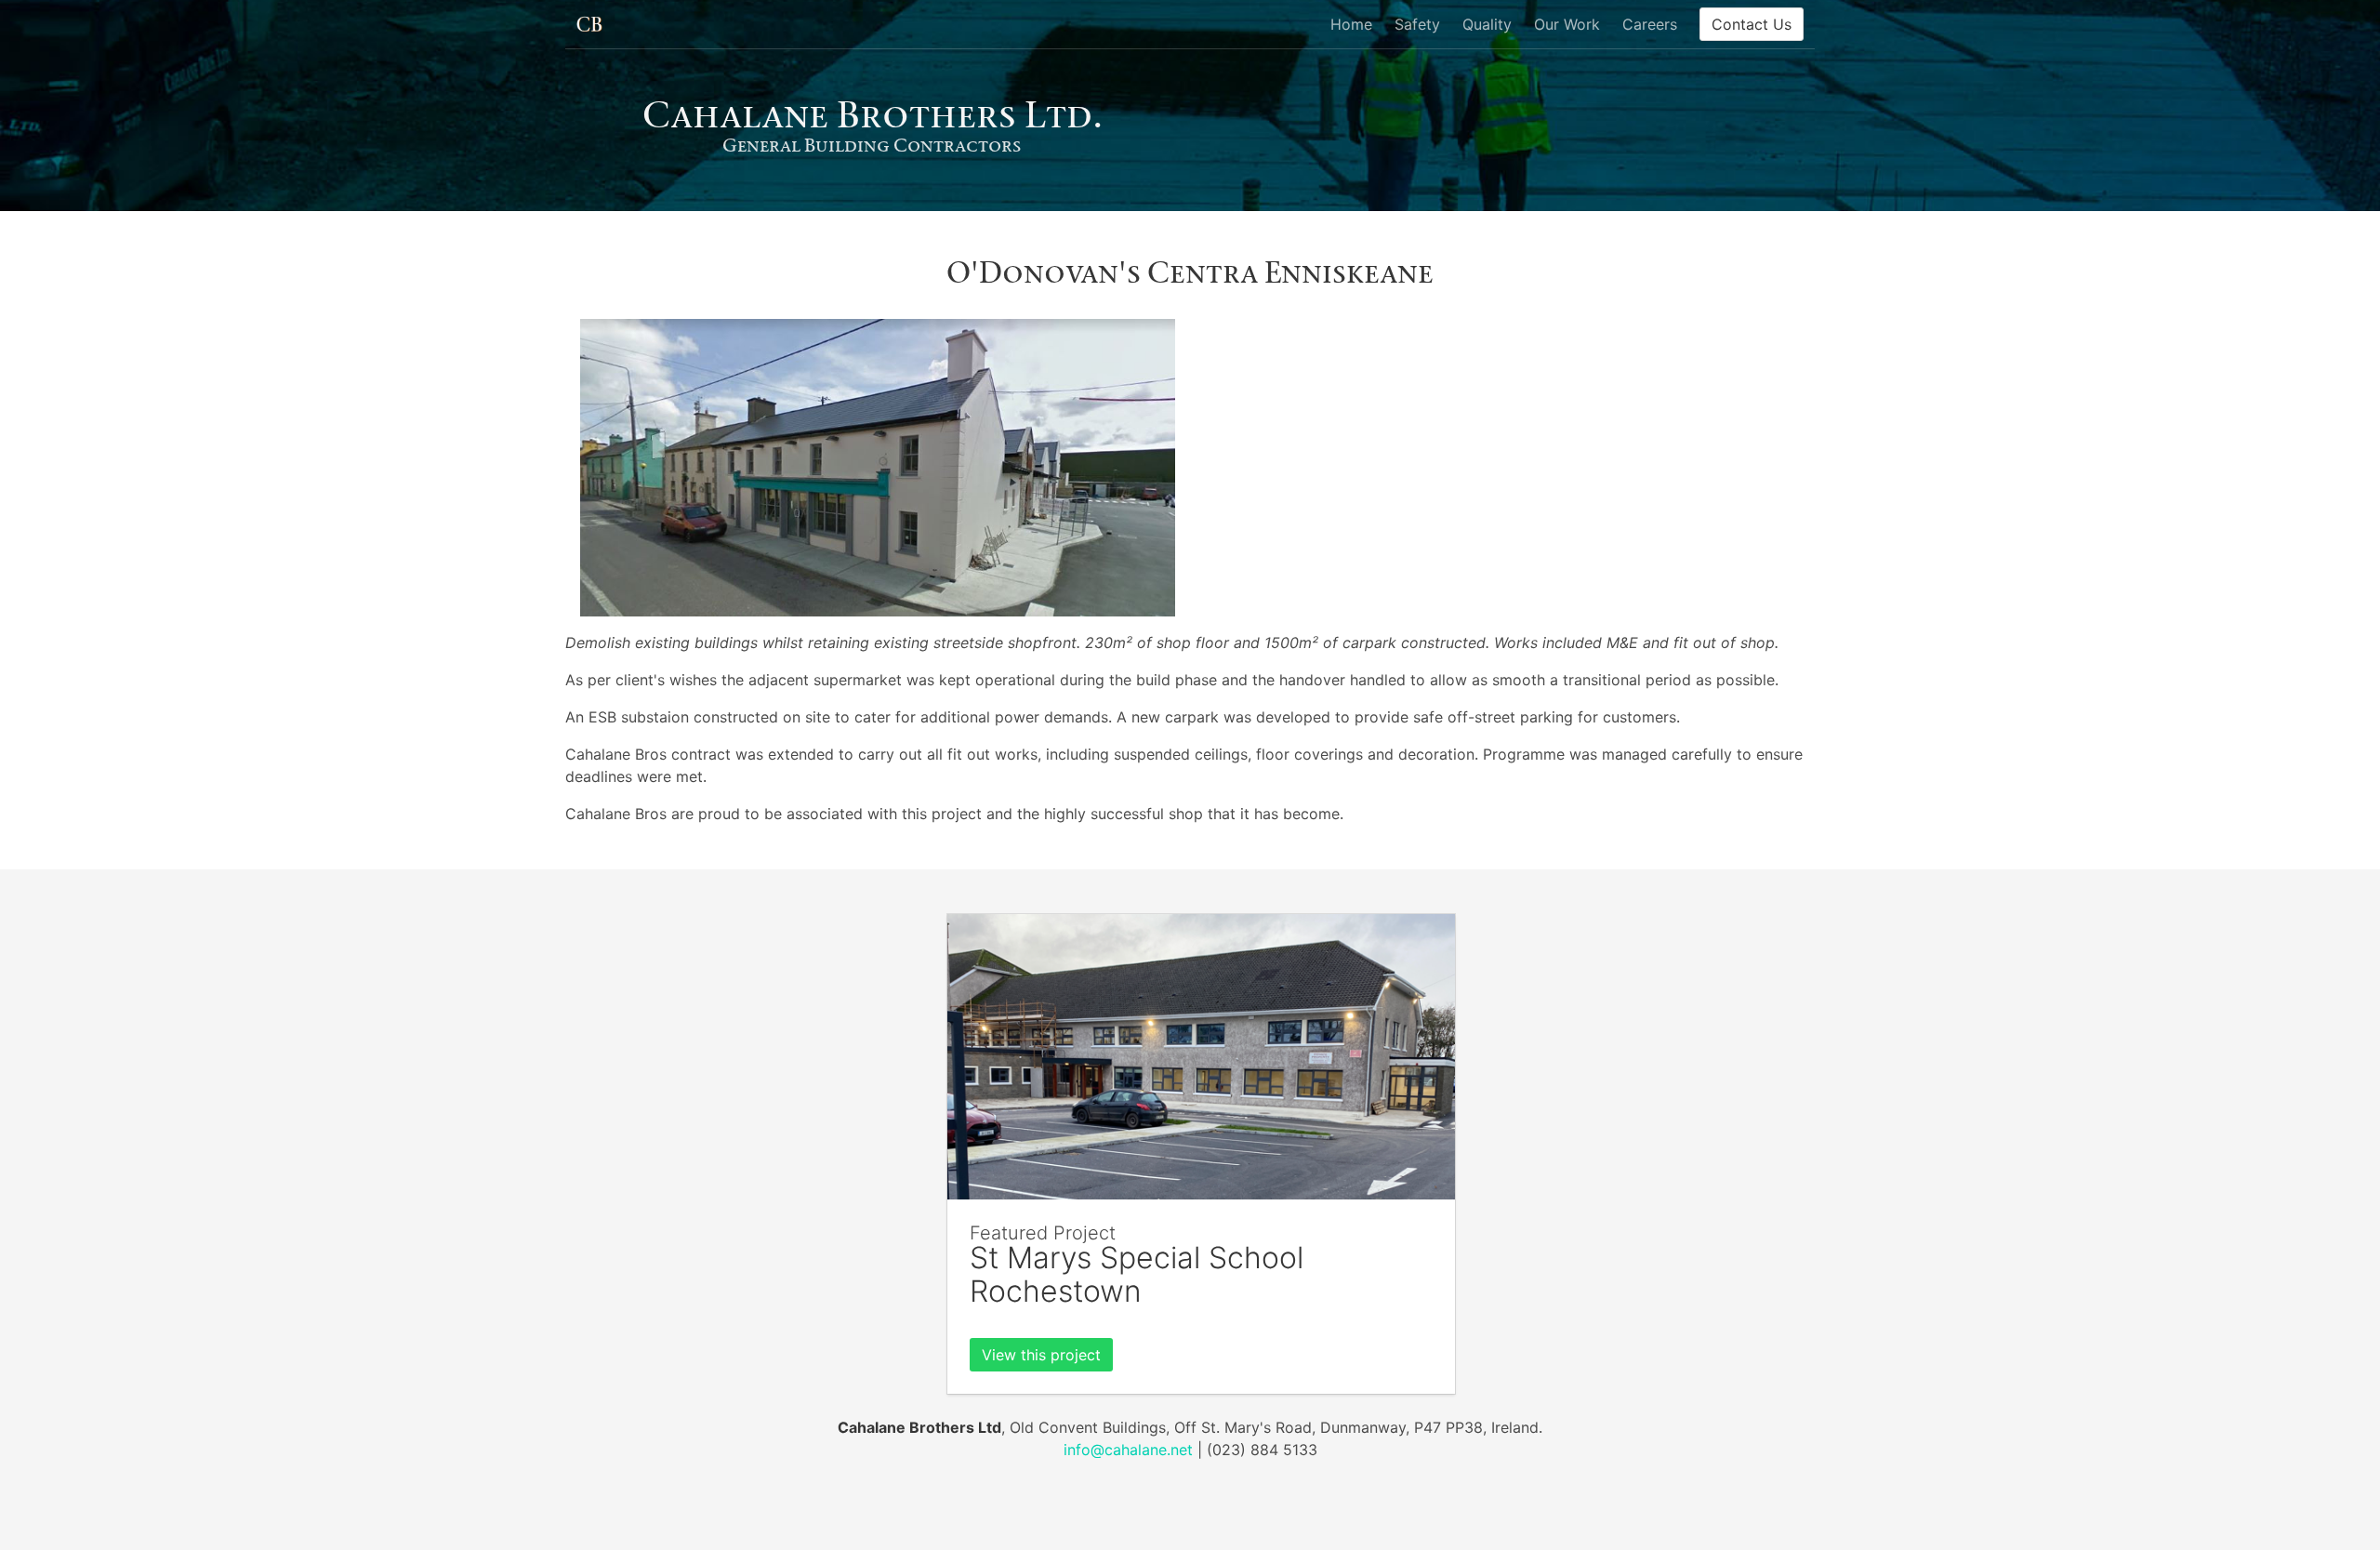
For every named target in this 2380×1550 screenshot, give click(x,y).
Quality (1487, 24)
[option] (878, 468)
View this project (1041, 1355)
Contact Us (1752, 24)
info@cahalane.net (1128, 1450)
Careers (1650, 24)
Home (1351, 24)
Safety (1417, 24)
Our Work (1567, 24)
